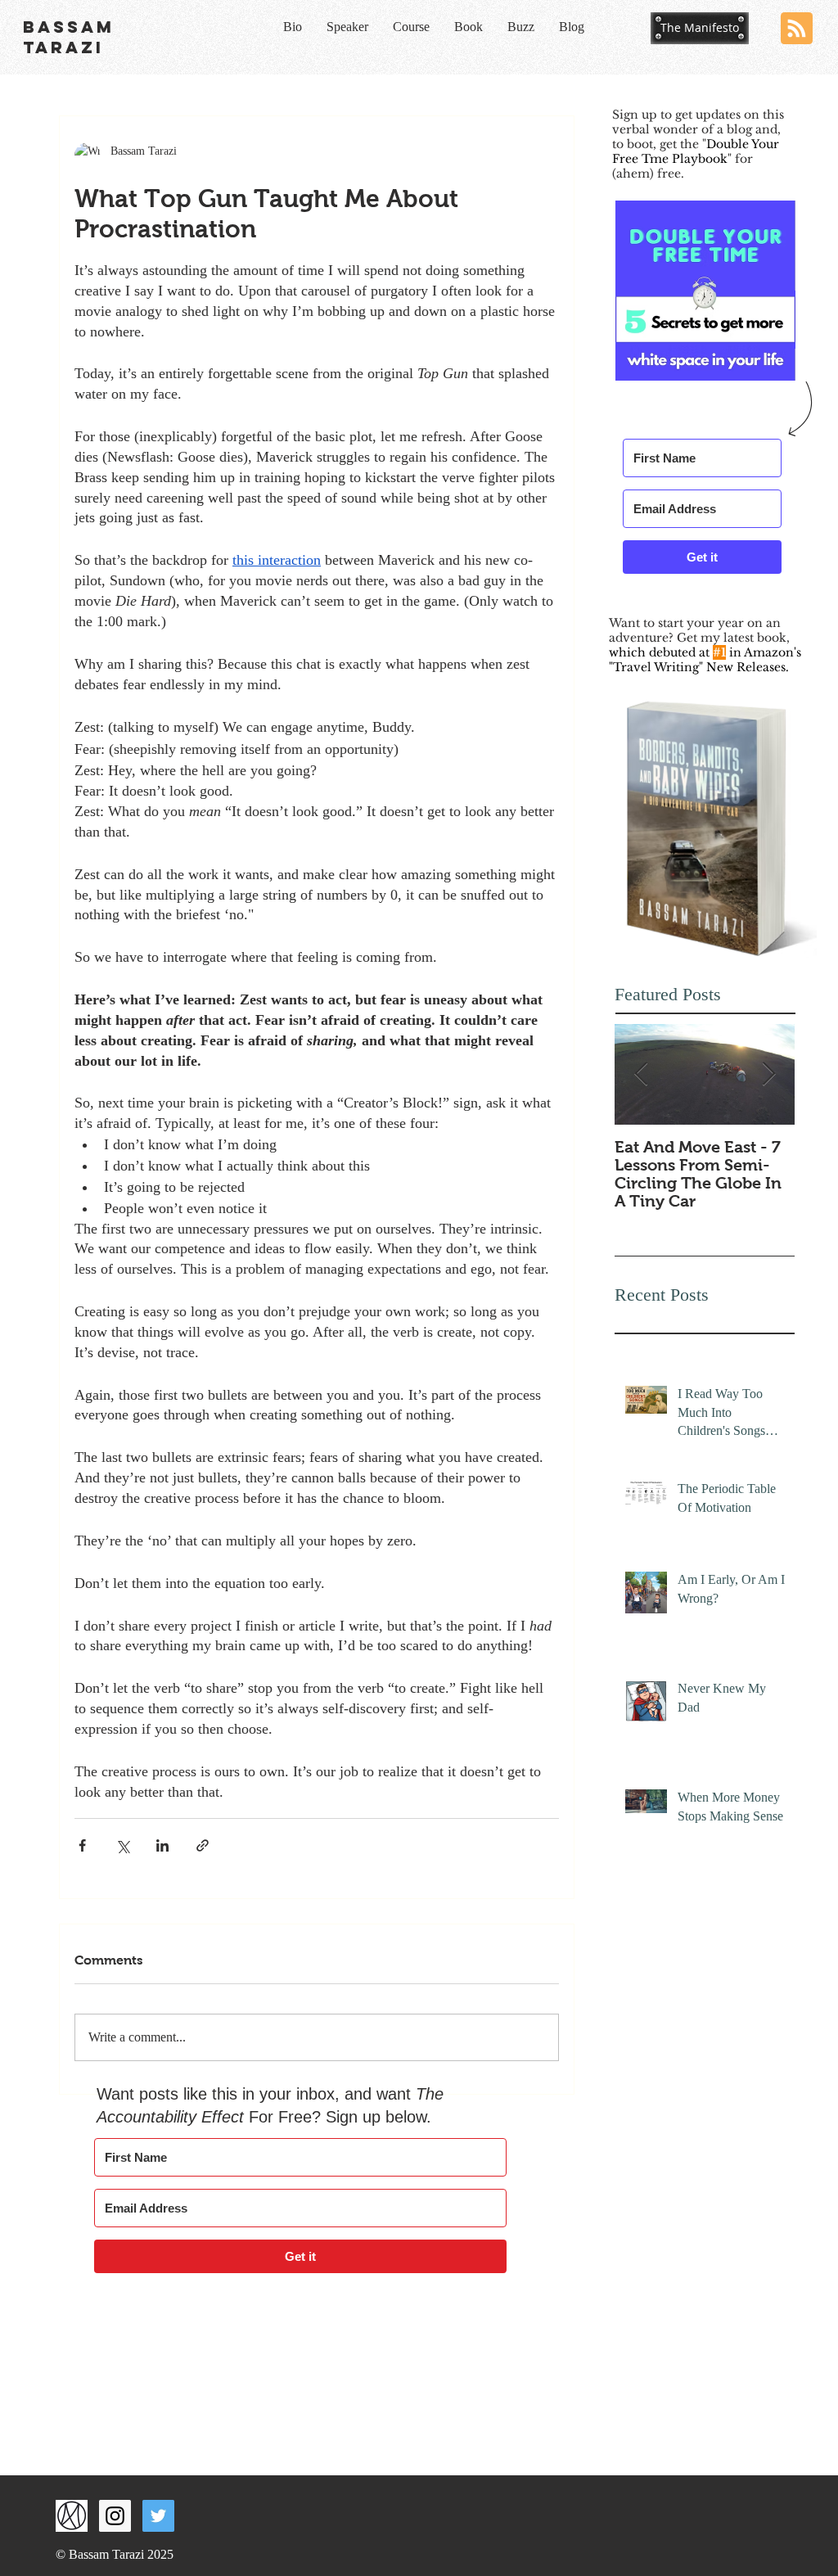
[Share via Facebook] (82, 1845)
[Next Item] (768, 1074)
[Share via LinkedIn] (162, 1845)
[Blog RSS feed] (797, 29)
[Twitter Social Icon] (158, 2516)
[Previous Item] (641, 1074)
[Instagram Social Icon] (115, 2516)
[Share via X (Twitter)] (122, 1845)
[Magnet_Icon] (72, 2516)
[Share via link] (203, 1845)
